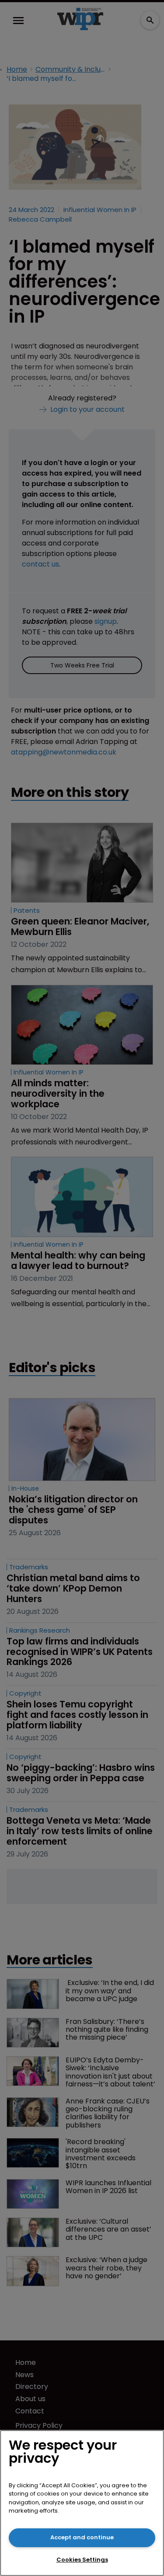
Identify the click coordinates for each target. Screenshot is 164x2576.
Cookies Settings (82, 2560)
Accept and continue (82, 2537)
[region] (82, 2503)
